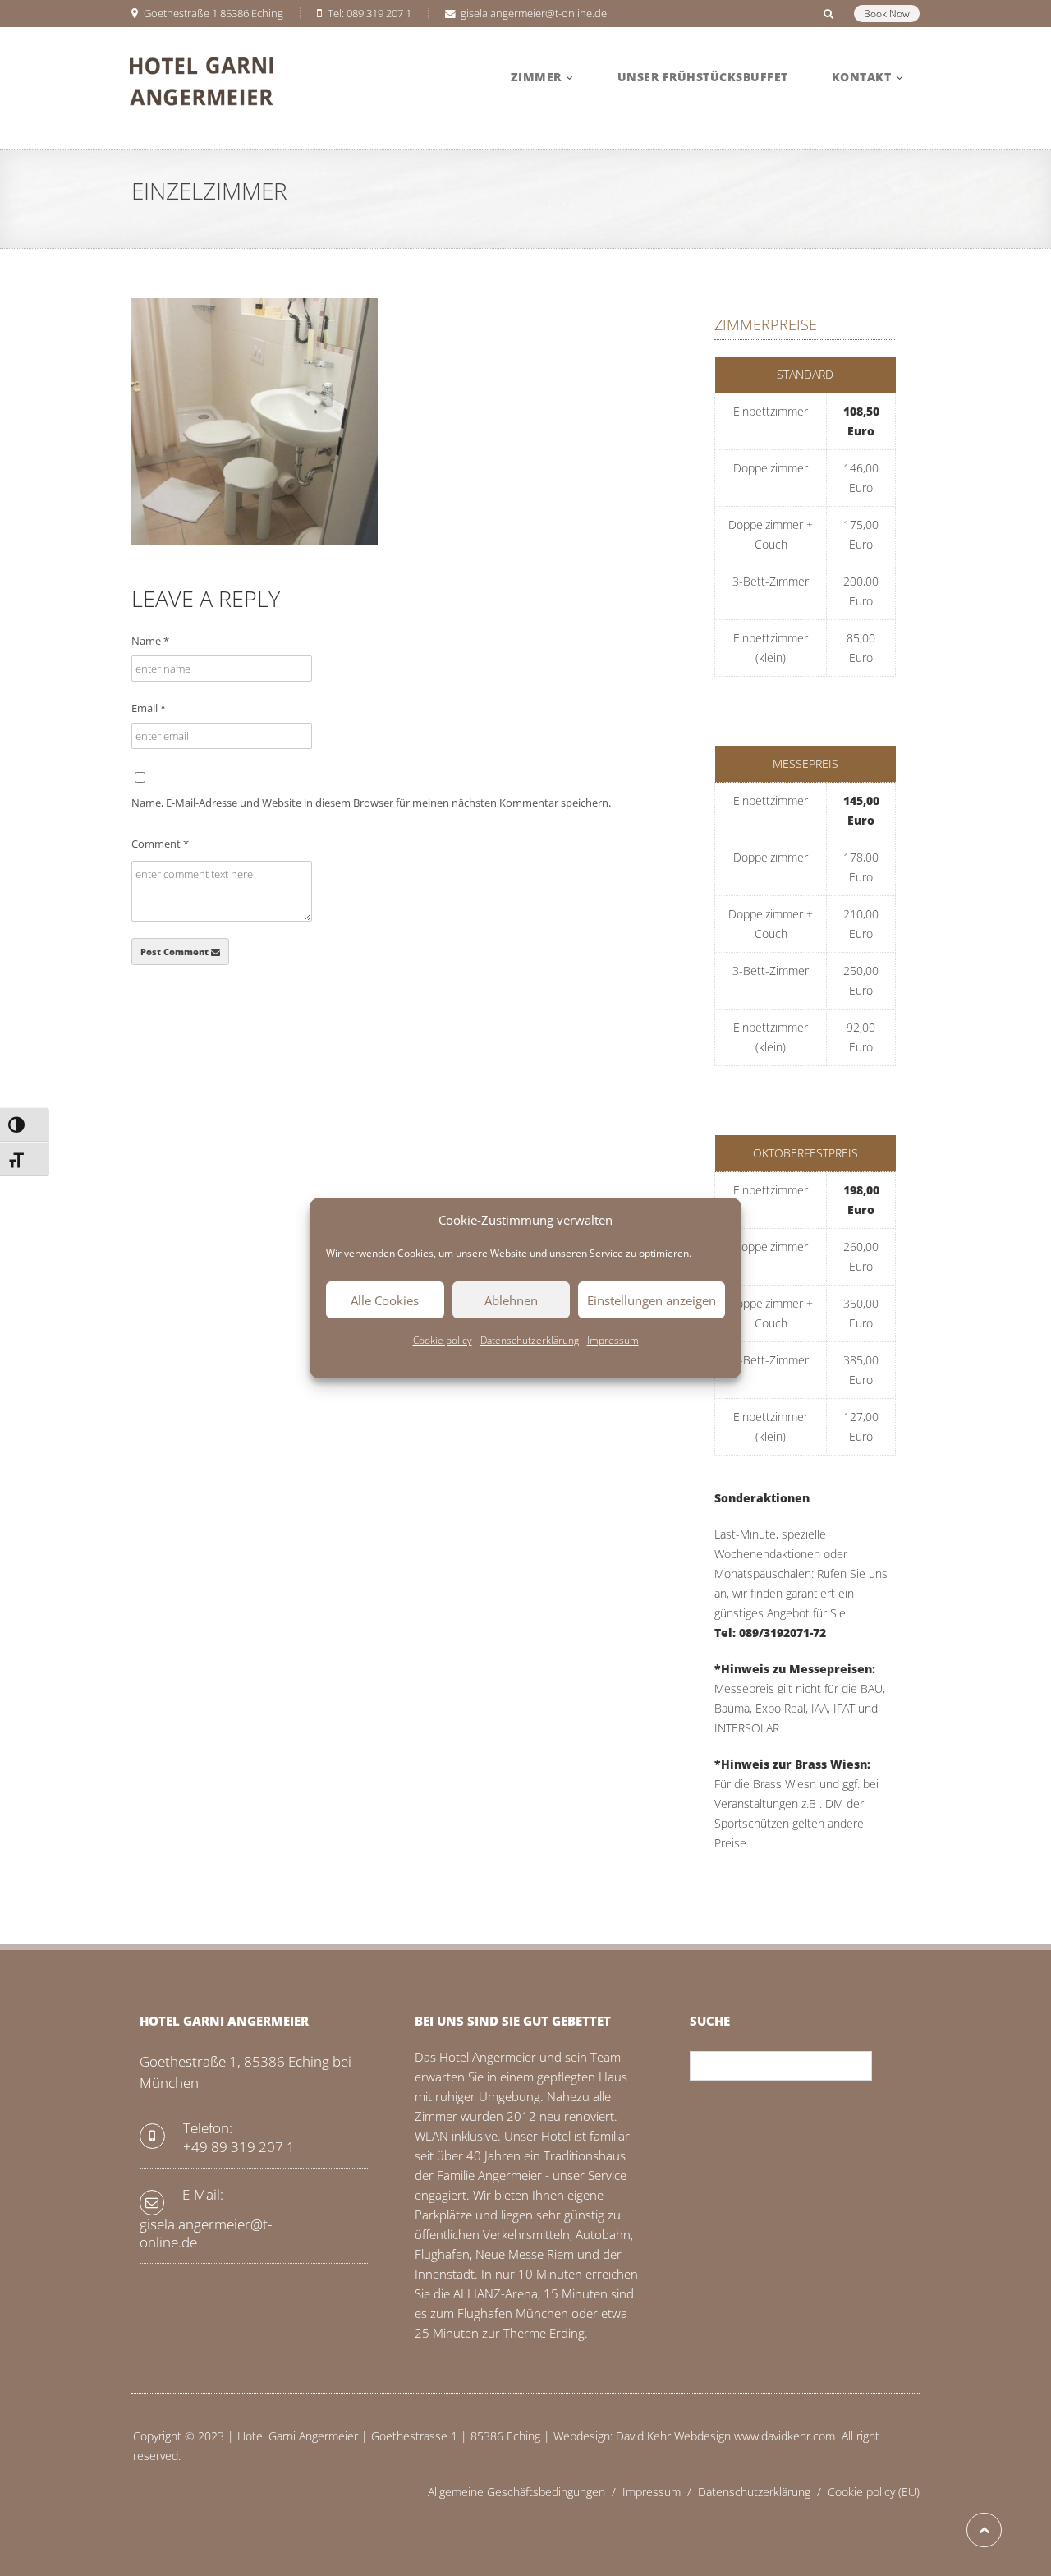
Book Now (887, 14)
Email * (149, 708)
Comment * (160, 844)
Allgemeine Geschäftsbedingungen (525, 2492)
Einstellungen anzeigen (652, 1300)
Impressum (613, 1340)
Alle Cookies (385, 1300)
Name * (150, 641)
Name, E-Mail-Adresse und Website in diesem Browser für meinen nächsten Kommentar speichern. (371, 803)
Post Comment (176, 952)
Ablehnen (511, 1300)
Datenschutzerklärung (530, 1340)
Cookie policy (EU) (874, 2492)
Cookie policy (443, 1340)
